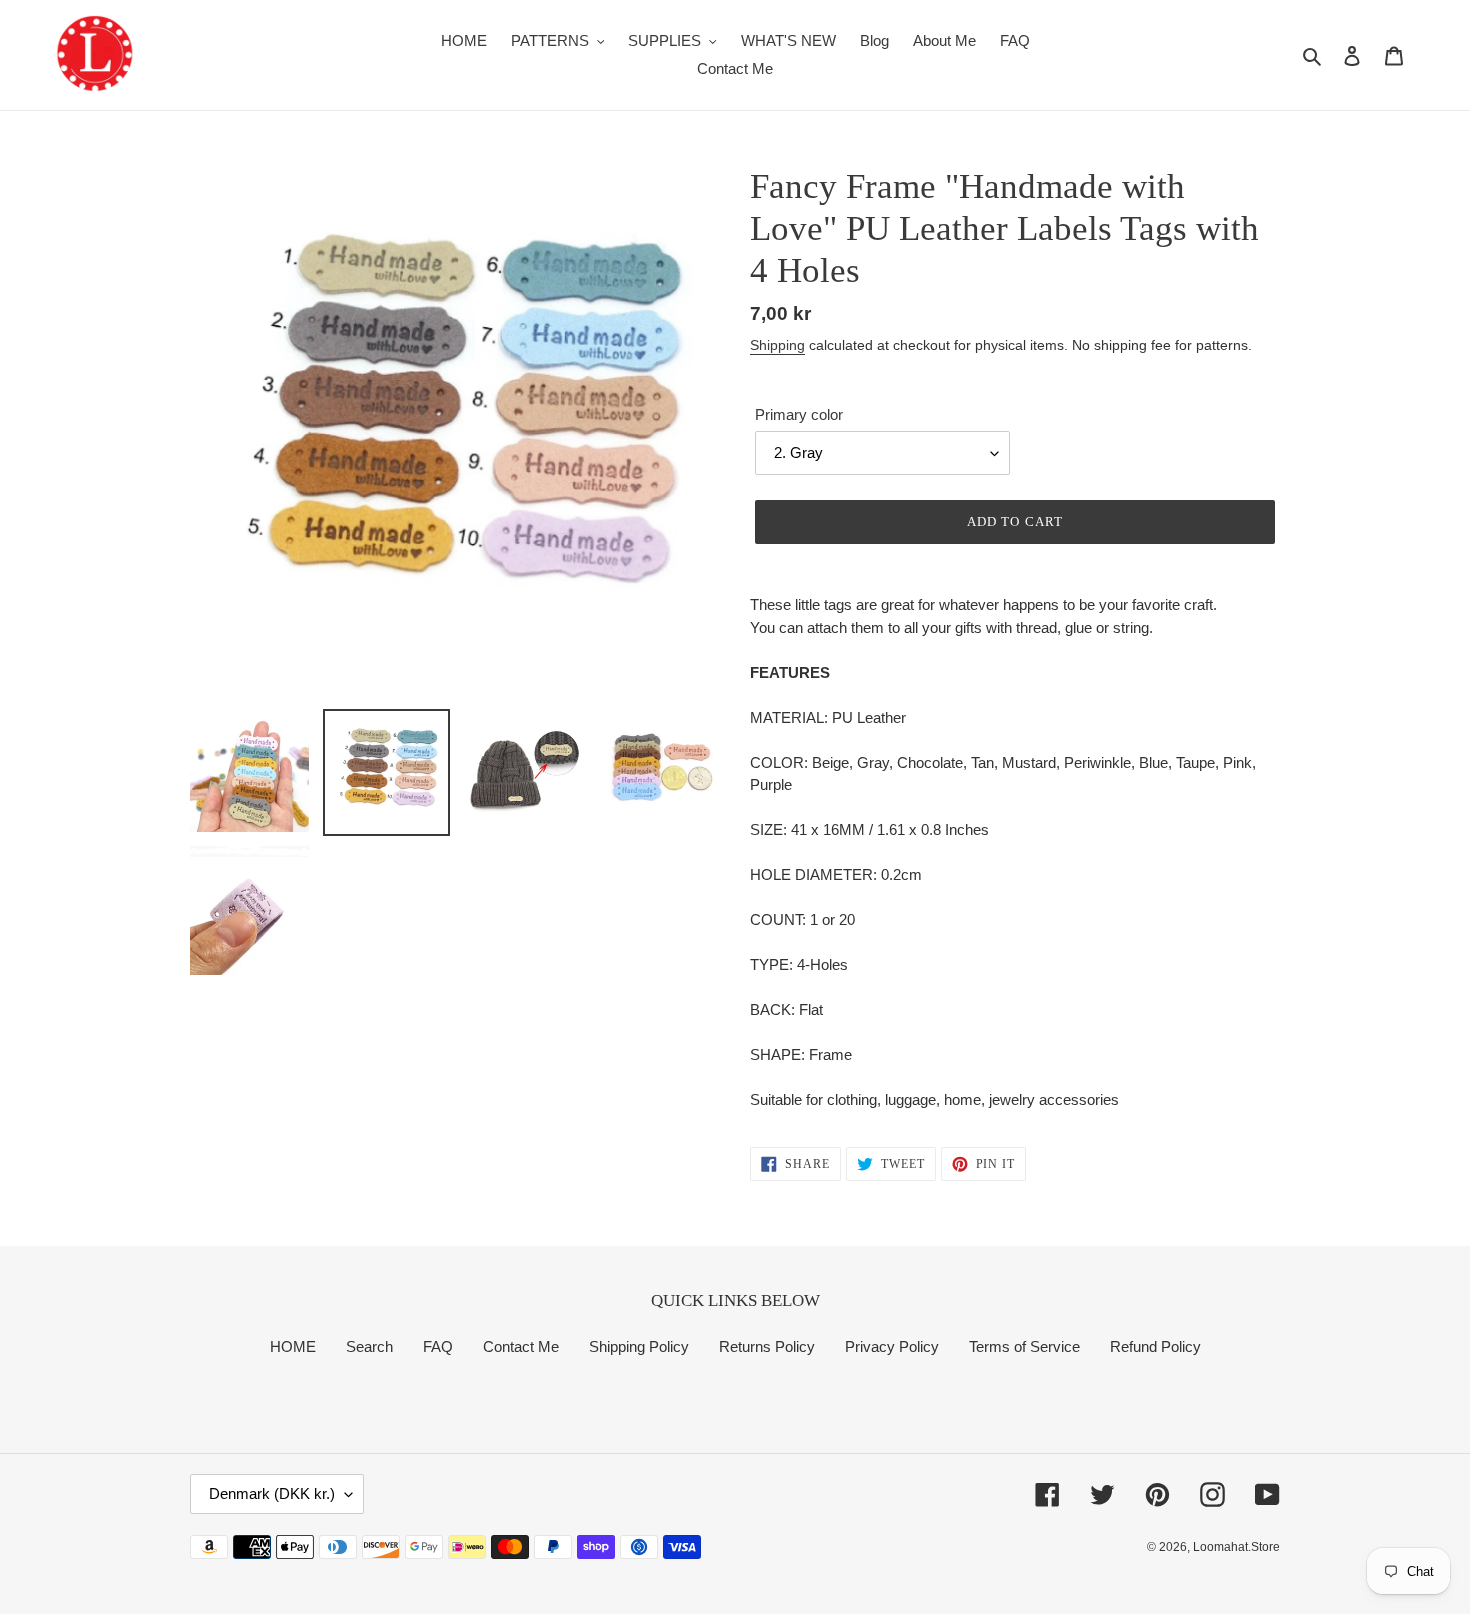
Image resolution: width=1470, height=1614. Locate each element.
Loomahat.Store (1236, 1547)
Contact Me (521, 1346)
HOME (293, 1346)
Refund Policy (1155, 1346)
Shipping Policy (639, 1346)
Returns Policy (767, 1346)
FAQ (438, 1346)
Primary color (799, 414)
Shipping (777, 345)
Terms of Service (1024, 1346)
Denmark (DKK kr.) (272, 1493)
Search (369, 1346)
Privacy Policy (892, 1346)
